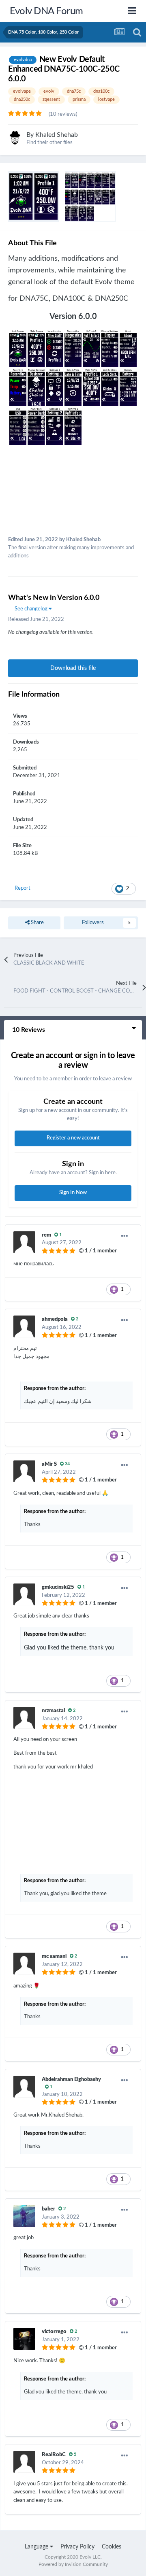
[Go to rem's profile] (24, 1242)
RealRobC (54, 2455)
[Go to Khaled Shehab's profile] (15, 138)
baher (48, 2209)
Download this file (73, 668)
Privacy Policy (77, 2547)
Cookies (112, 2547)
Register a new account (73, 1138)
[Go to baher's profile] (24, 2216)
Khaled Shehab (57, 135)
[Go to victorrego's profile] (24, 2339)
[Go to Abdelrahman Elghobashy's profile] (24, 2087)
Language (37, 2547)
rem (46, 1235)
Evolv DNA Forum (46, 11)
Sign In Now (73, 1193)
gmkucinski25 (58, 1587)
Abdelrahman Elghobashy (71, 2080)
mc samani (54, 1956)
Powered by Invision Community (73, 2564)
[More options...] (125, 1236)
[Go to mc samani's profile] (24, 1964)
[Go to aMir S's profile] (24, 1471)
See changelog (32, 609)
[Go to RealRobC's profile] (24, 2462)
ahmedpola (55, 1319)
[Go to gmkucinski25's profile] (24, 1594)
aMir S (49, 1464)
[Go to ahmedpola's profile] (24, 1326)
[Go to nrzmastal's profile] (24, 1718)
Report (23, 888)
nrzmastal (53, 1711)
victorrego (54, 2332)
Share (37, 923)
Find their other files (49, 143)
